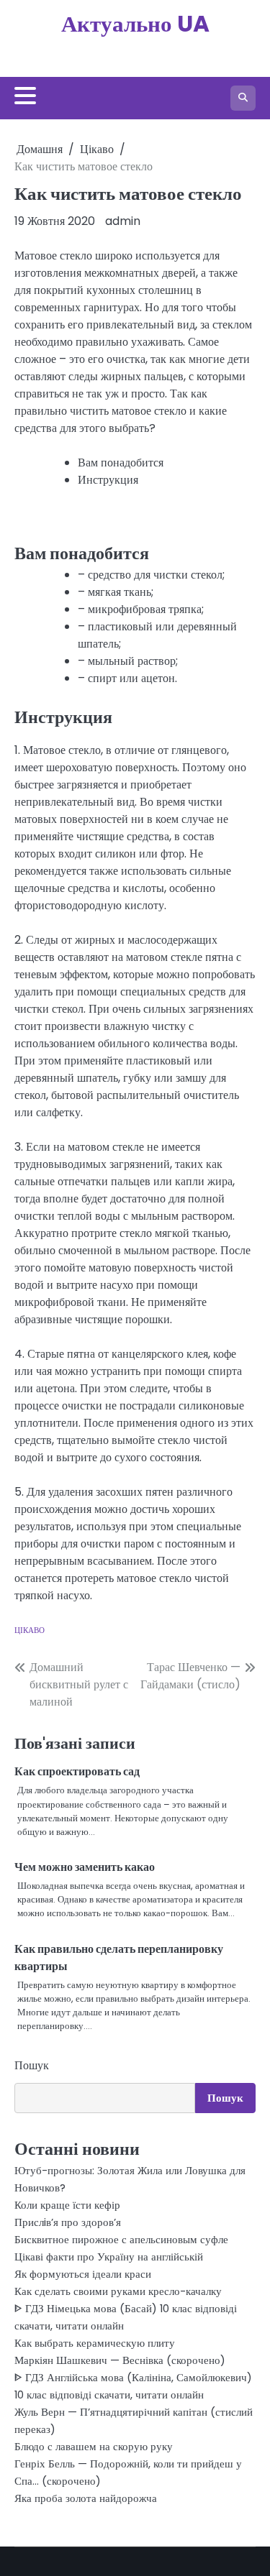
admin (123, 221)
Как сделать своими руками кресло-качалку (118, 2291)
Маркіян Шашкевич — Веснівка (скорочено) (120, 2360)
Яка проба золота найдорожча (86, 2498)
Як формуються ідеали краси (83, 2274)
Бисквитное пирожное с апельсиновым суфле (121, 2239)
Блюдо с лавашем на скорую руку (94, 2446)
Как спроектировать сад (77, 1771)
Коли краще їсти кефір (67, 2205)
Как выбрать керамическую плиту (95, 2343)
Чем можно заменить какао (85, 1867)
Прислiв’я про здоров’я (68, 2222)
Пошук (32, 2065)
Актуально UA (135, 24)
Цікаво (30, 1630)
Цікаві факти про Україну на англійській (109, 2257)
